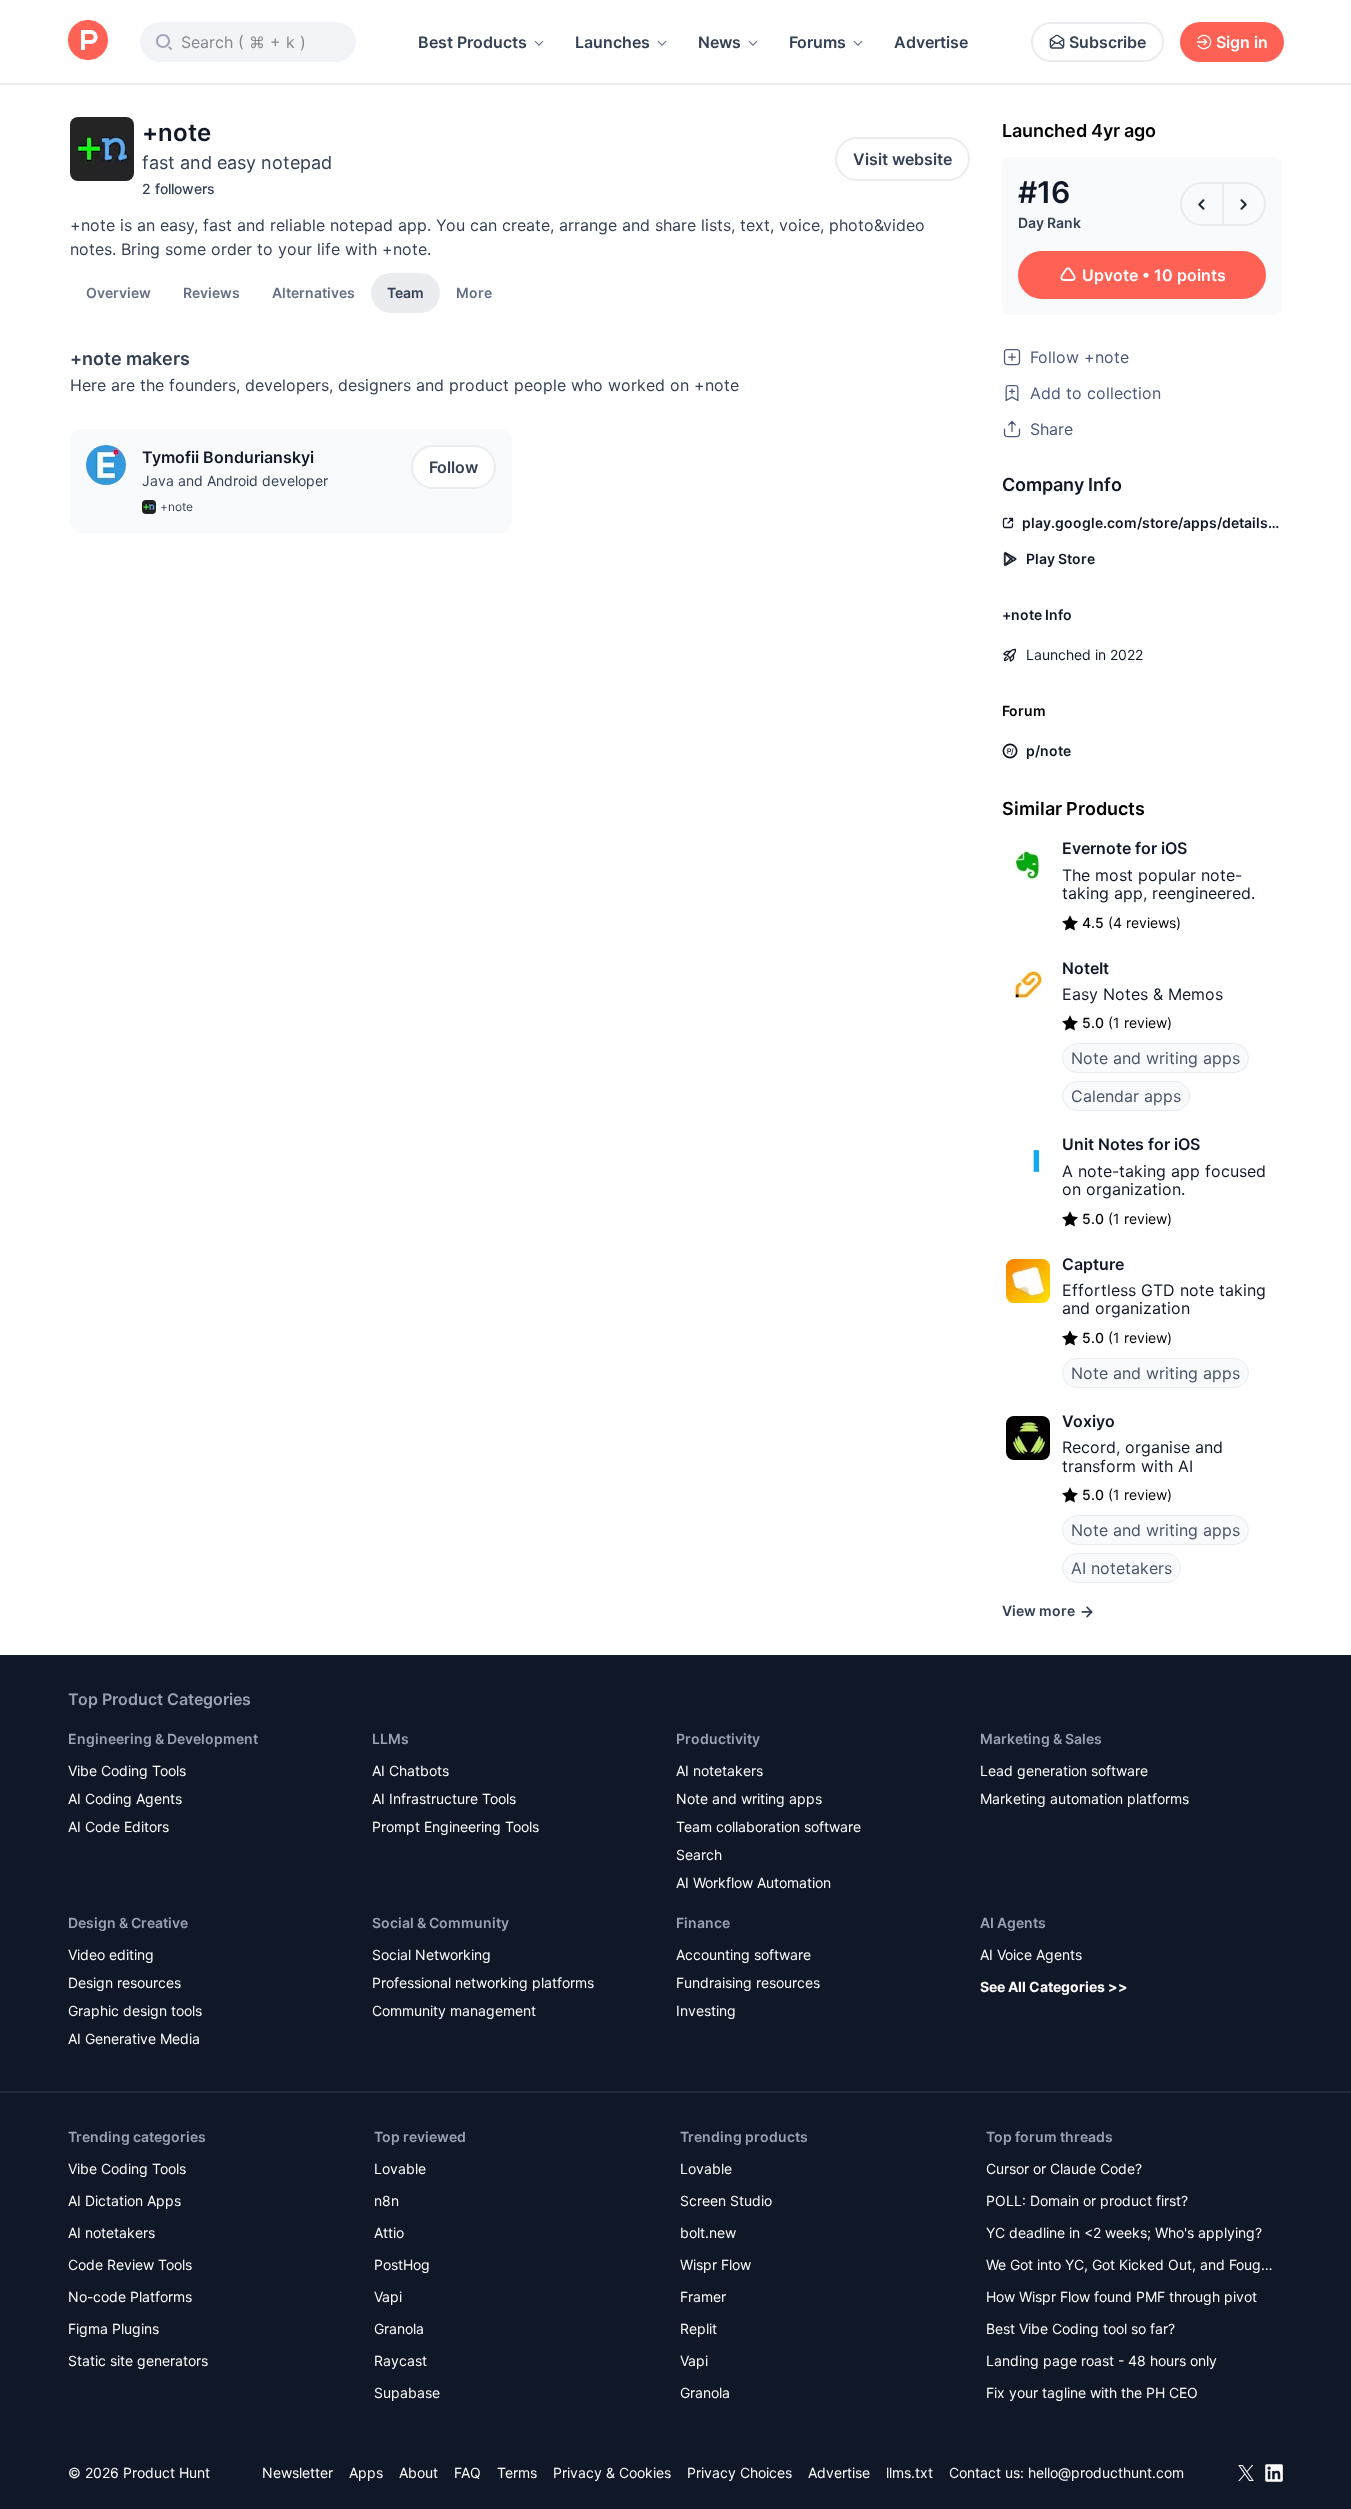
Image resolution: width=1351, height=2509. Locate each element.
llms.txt (909, 2472)
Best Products (472, 42)
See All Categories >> (1054, 1986)
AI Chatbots (410, 1770)
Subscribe (1107, 42)
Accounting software (743, 1954)
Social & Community (440, 1922)
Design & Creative (128, 1922)
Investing (706, 2010)
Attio (389, 2232)
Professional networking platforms (483, 1982)
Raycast (400, 2360)
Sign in (1242, 42)
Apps (366, 2472)
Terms (517, 2472)
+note (176, 506)
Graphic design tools (135, 2010)
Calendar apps (1126, 1096)
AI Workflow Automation (753, 1882)
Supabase (407, 2392)
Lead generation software (1064, 1770)
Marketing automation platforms (1084, 1798)
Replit (698, 2328)
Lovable (400, 2168)
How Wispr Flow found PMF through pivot (1121, 2296)
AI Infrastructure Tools (444, 1798)
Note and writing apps (1155, 1058)
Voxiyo (1088, 1421)
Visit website (902, 159)
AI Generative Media (134, 2038)
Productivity (718, 1738)
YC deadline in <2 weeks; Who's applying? (1124, 2232)
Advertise (931, 42)
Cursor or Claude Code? (1064, 2168)
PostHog (402, 2264)
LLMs (390, 1738)
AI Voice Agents (1031, 1954)
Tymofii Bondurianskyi (228, 457)
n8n (386, 2200)
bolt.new (708, 2232)
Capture (1093, 1264)
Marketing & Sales (1041, 1738)
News (719, 42)
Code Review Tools (130, 2264)
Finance (703, 1922)
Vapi (388, 2296)
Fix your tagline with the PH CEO (1092, 2392)
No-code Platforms (130, 2296)
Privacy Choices (739, 2472)
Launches (612, 42)
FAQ (467, 2472)
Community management (454, 2010)
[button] (474, 292)
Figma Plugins (113, 2328)
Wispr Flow (715, 2264)
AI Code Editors (118, 1826)
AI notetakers (1121, 1568)
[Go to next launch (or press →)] (1244, 204)
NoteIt (1085, 968)
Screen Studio (726, 2200)
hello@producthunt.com (1106, 2472)
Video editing (111, 1954)
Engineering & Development (163, 1738)
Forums (817, 42)
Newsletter (297, 2472)
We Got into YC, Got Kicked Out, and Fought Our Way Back (1130, 2266)
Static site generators (138, 2360)
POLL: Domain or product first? (1087, 2200)
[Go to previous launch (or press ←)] (1202, 204)
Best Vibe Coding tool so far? (1080, 2328)
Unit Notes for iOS (1131, 1144)
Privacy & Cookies (612, 2472)
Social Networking (431, 1954)
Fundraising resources (748, 1982)
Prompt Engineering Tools (455, 1826)
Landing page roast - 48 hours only (1101, 2360)
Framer (703, 2296)
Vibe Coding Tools (127, 1770)
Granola (399, 2328)
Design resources (124, 1982)
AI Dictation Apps (124, 2200)
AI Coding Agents (125, 1798)
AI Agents (1013, 1922)
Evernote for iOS (1124, 848)
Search (699, 1854)
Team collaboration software (768, 1826)
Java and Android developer (235, 480)
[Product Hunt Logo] (88, 41)
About (418, 2472)
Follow (453, 467)
